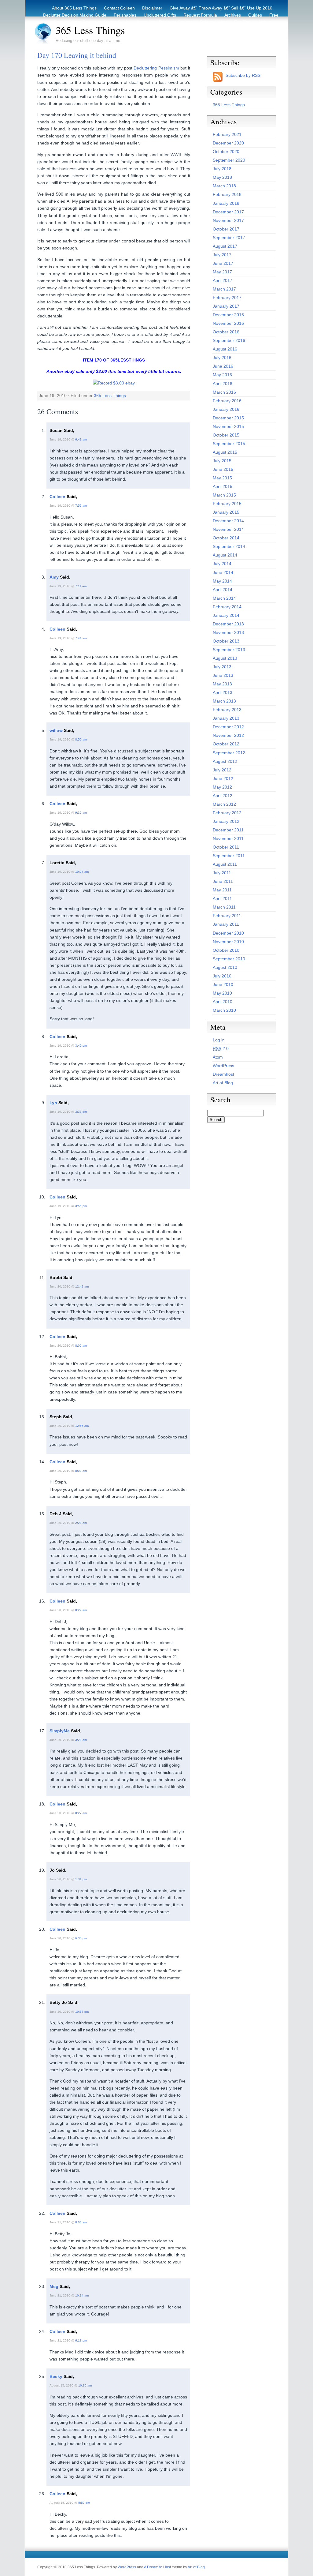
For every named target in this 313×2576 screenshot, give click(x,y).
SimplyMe (60, 1731)
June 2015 (223, 469)
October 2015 (226, 435)
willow (56, 730)
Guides (255, 15)
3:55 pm (81, 1206)
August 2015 (225, 452)
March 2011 (224, 907)
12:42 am (82, 1286)
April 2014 (223, 590)
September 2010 (229, 959)
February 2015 (227, 504)
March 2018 (224, 186)
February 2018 (227, 194)
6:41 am (81, 439)
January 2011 (226, 924)
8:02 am (81, 1346)
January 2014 (226, 615)
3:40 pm (81, 1046)
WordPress (223, 1066)
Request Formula (200, 15)
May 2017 (222, 272)
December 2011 (228, 830)
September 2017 (229, 238)
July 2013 (222, 667)
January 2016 (226, 409)
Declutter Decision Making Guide (75, 15)
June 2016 (223, 366)
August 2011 (225, 864)
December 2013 (228, 624)
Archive (265, 22)
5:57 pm (84, 2503)
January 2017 (226, 306)
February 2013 (227, 710)
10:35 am (85, 2385)
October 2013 (226, 641)
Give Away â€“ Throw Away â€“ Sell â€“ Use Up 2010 (221, 8)
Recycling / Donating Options (165, 22)
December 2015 (228, 418)
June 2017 (223, 263)
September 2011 (229, 856)
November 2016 (228, 323)
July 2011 (222, 873)
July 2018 (222, 169)
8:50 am (81, 739)
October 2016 (226, 332)
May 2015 (222, 478)
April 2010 (223, 1002)
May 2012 (222, 787)
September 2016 (229, 340)
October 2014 (226, 538)
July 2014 (222, 564)
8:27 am (81, 1813)
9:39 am (81, 813)
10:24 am (82, 872)
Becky (56, 2376)
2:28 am (81, 1523)
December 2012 (228, 727)
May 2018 (222, 177)
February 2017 (227, 298)
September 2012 (229, 753)
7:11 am (81, 586)
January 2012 (226, 821)
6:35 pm (81, 1938)
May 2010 (222, 993)
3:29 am (81, 1740)
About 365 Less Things (74, 8)
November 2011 (228, 838)
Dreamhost (223, 1074)
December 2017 (228, 212)
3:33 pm (81, 1112)
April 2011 (222, 898)
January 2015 (226, 512)
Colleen (57, 497)
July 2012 (222, 770)
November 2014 (228, 529)
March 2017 (224, 289)
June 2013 (223, 675)
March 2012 (224, 804)
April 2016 (223, 384)
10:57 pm (82, 2012)
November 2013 (228, 632)
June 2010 (223, 984)
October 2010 (226, 950)
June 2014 (223, 572)
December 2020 (228, 143)
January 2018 (226, 203)
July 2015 (222, 461)
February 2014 (227, 607)
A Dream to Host (157, 2567)
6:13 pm (81, 2340)
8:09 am (81, 1471)
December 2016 (228, 315)
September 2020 (229, 160)
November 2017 (228, 220)
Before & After (213, 22)
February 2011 (227, 916)
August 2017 (225, 246)
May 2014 (222, 581)
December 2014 (228, 521)
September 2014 (229, 546)
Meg (54, 2286)
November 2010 (228, 942)
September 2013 (229, 650)
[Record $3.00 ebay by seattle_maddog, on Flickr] (114, 383)
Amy (54, 577)
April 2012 (223, 796)
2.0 (221, 1048)
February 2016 (227, 401)
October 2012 (226, 744)
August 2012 (225, 761)
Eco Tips (242, 22)
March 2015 (224, 495)
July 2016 (222, 358)
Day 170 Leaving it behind (77, 55)
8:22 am (81, 1610)
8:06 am (81, 2222)
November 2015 (228, 426)
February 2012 (227, 813)
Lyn (53, 1103)
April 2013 (223, 692)
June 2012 (223, 778)
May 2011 (222, 890)
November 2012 (228, 735)
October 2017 (226, 229)
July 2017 (222, 255)
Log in (219, 1040)
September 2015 (229, 444)
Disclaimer (152, 8)
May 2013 (222, 684)
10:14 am (82, 2295)
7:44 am (81, 638)
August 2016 (225, 349)
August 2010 (225, 967)
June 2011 (223, 881)
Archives (233, 15)
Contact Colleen (119, 8)
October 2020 (226, 152)
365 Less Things (90, 30)
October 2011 (226, 847)
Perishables (125, 15)
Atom (218, 1057)
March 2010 (224, 1010)
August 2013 (225, 658)
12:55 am (82, 1426)
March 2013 (224, 701)
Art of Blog (223, 1083)
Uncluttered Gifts (160, 15)
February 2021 (227, 134)
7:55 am (81, 506)
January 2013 (226, 718)
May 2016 (222, 375)
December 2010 (228, 933)
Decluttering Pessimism (156, 68)
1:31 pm (81, 1879)
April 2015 (223, 486)
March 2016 (224, 392)
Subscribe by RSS (243, 75)
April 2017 (223, 280)
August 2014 (225, 555)
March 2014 (224, 598)
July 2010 (222, 976)
